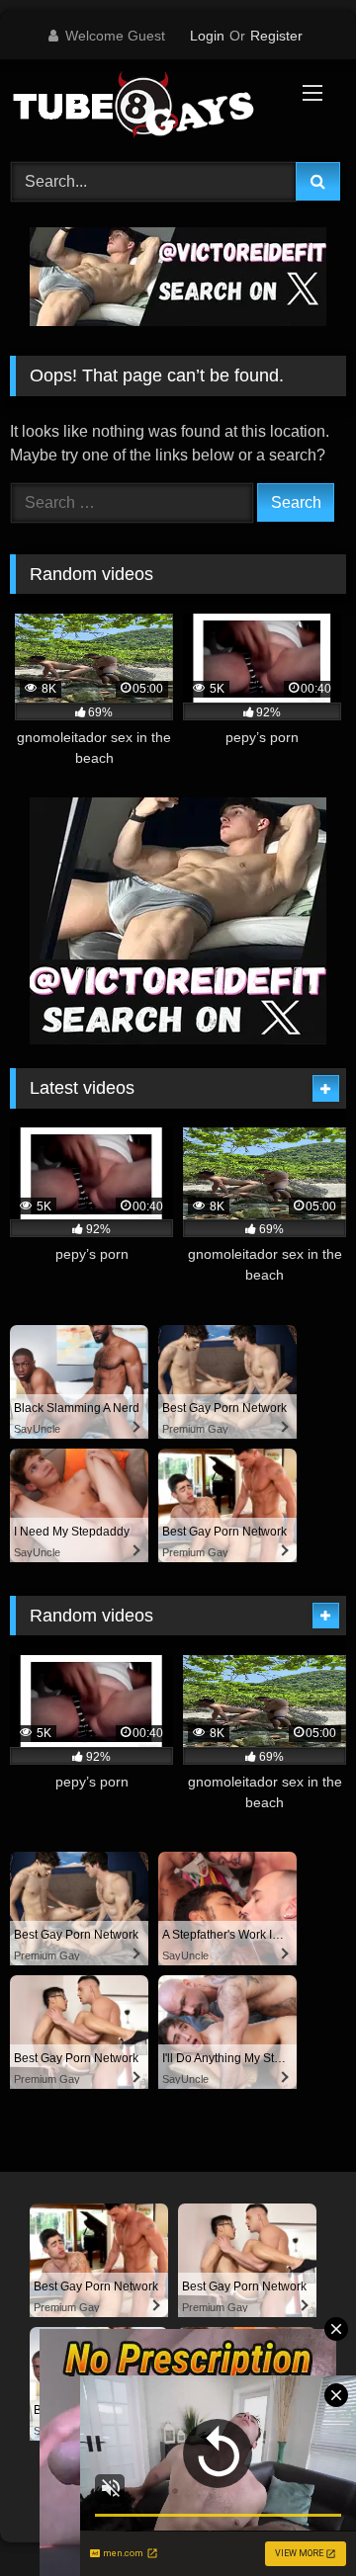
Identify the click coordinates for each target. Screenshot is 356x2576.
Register (276, 36)
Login (207, 36)
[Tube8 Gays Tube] (146, 108)
